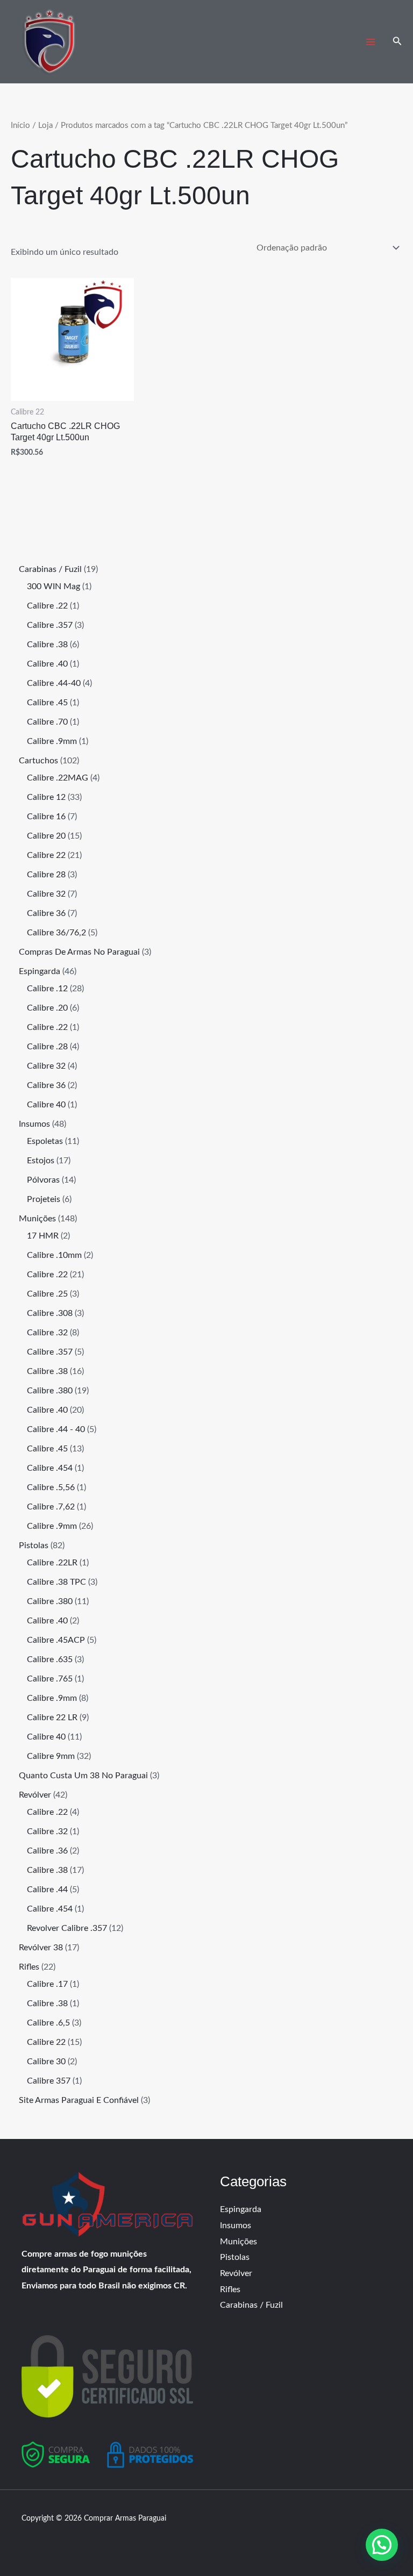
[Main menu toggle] (370, 42)
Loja (45, 126)
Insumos (236, 2226)
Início (20, 126)
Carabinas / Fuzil (251, 2305)
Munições (238, 2242)
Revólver (236, 2273)
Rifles (230, 2289)
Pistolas (235, 2257)
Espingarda (241, 2209)
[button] (397, 42)
